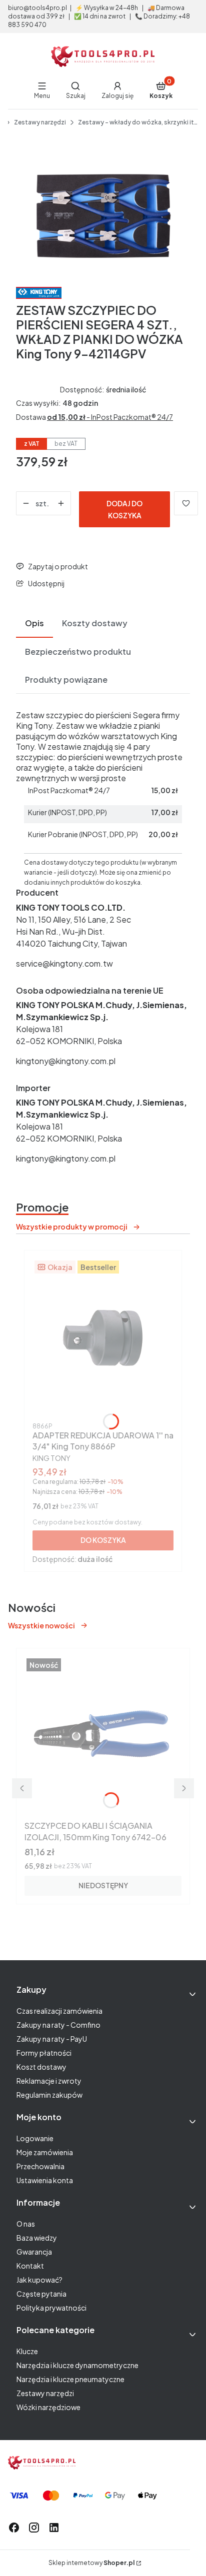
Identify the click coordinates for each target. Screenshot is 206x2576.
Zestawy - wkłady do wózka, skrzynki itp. (138, 122)
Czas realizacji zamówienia (59, 2011)
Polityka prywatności (51, 2308)
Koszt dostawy (41, 2067)
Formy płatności (44, 2053)
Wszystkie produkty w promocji (72, 1227)
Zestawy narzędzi (40, 122)
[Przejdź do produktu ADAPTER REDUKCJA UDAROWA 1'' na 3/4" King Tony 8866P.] (103, 1338)
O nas (26, 2224)
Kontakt (30, 2266)
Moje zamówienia (45, 2152)
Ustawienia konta (45, 2180)
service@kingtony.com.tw (64, 963)
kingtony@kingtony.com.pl (66, 1061)
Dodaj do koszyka (124, 509)
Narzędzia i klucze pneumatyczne (70, 2379)
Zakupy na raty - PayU (52, 2039)
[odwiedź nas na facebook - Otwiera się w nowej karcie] (14, 2528)
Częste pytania (41, 2294)
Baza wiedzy (37, 2238)
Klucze (27, 2351)
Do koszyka (103, 1540)
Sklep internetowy (91, 2563)
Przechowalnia (40, 2166)
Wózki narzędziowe (48, 2407)
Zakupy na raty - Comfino (58, 2025)
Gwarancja (34, 2252)
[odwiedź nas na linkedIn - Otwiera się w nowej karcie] (54, 2528)
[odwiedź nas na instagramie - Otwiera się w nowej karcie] (34, 2528)
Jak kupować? (39, 2280)
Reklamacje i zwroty (49, 2081)
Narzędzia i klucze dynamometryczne (77, 2365)
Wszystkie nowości (41, 1625)
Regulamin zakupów (49, 2095)
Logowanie (35, 2138)
